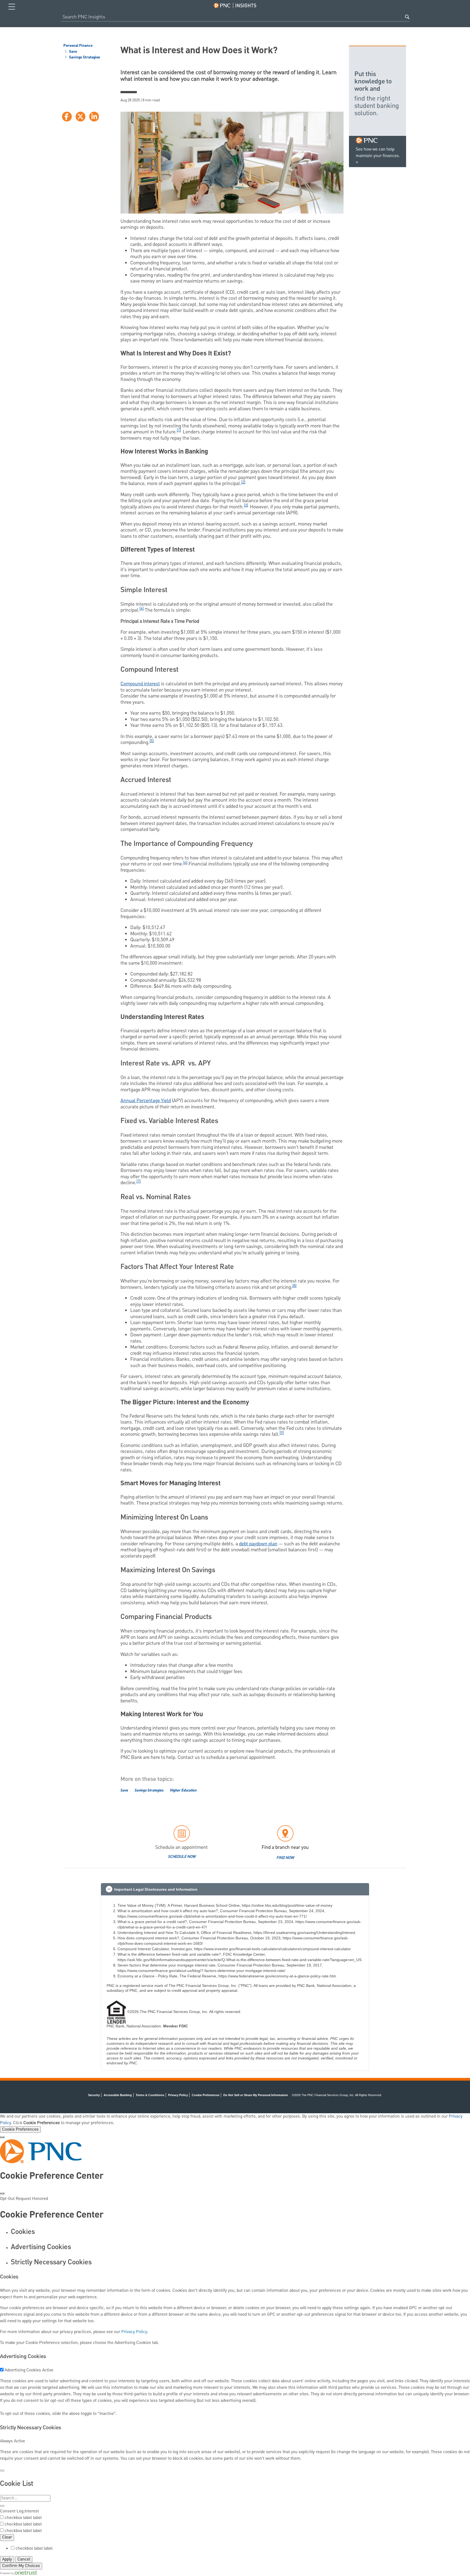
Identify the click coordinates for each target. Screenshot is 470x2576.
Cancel (24, 2559)
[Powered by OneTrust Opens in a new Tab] (18, 2573)
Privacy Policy (178, 2095)
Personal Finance (78, 46)
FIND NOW (285, 1858)
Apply (7, 2559)
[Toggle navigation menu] (12, 7)
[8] (294, 1286)
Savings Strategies (84, 58)
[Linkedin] (94, 117)
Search (407, 17)
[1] (179, 430)
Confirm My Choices (21, 2566)
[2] (243, 482)
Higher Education (183, 1790)
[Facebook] (67, 117)
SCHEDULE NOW (182, 1857)
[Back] (2, 2471)
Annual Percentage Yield (146, 1101)
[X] (81, 117)
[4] (142, 609)
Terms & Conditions (150, 2095)
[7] (139, 1181)
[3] (246, 505)
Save (73, 52)
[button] (235, 1889)
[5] (152, 741)
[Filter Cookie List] (2, 2506)
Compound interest (140, 684)
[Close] (2, 2137)
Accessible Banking (118, 2095)
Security (94, 2095)
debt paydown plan (258, 1544)
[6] (185, 863)
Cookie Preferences (20, 2130)
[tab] (240, 2232)
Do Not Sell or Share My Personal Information (256, 2095)
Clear (7, 2537)
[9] (282, 1433)
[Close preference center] (2, 2193)
